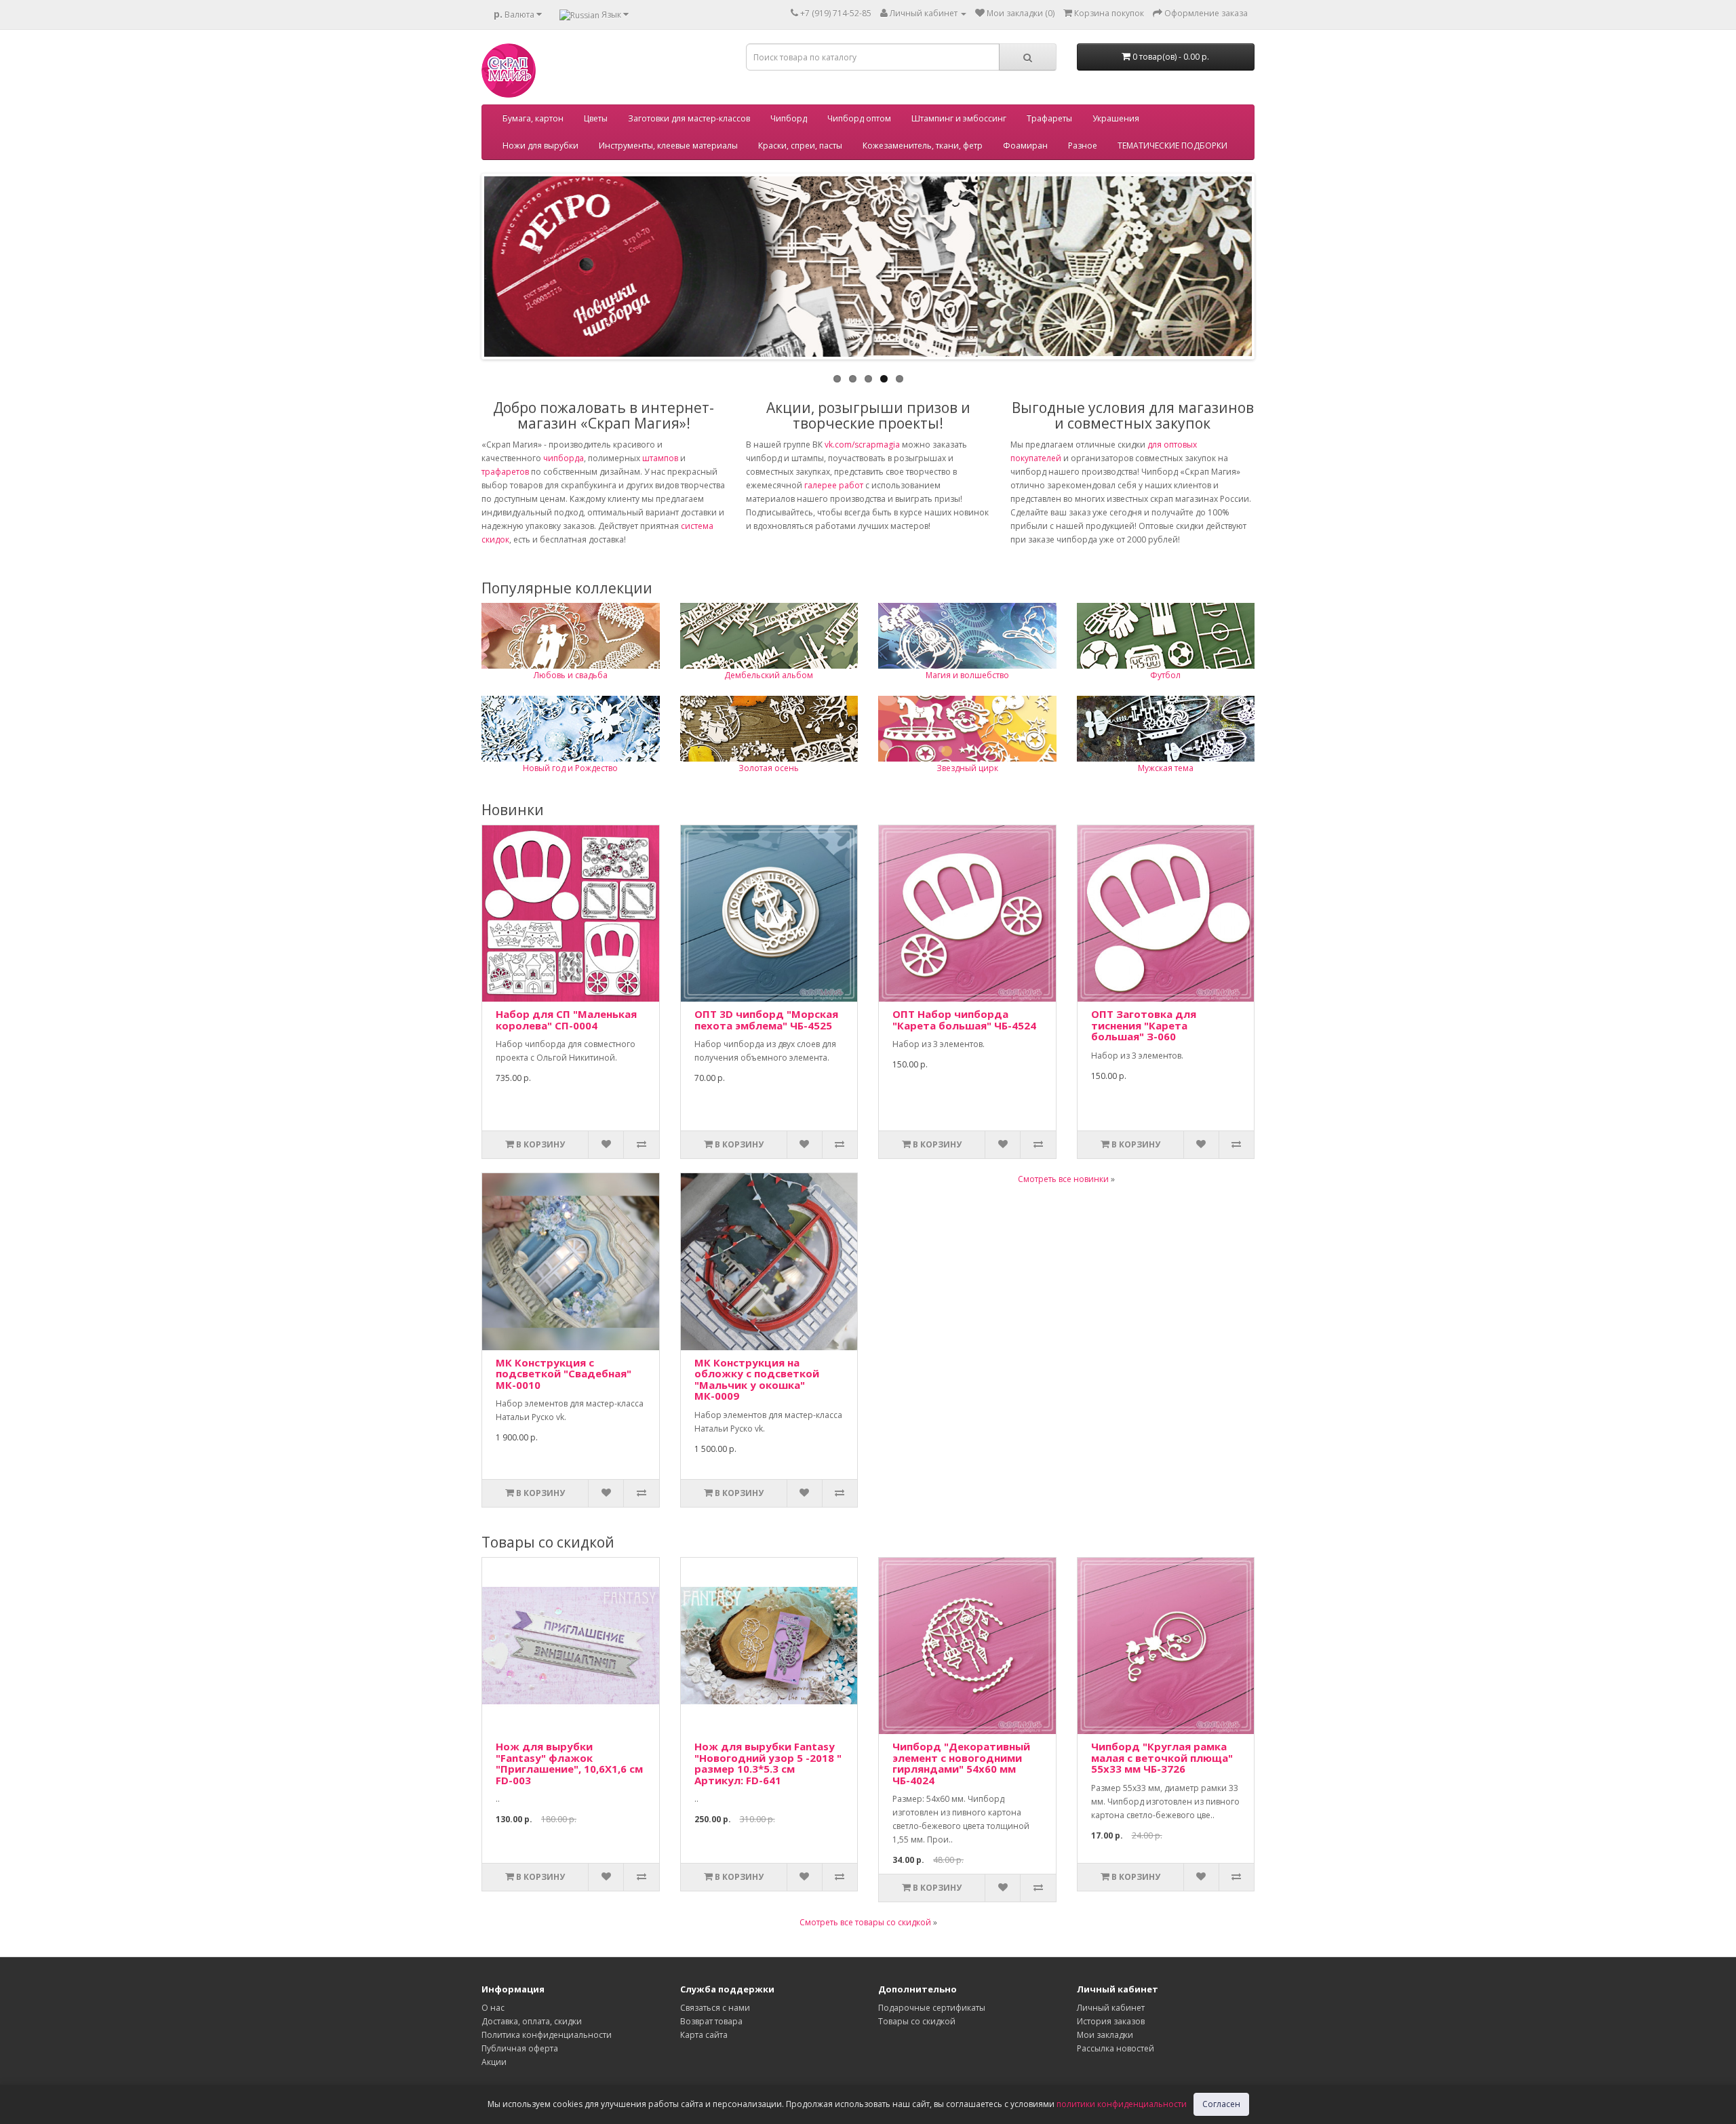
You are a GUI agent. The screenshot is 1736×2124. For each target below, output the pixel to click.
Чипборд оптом (859, 118)
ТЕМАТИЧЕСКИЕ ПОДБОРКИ (1172, 145)
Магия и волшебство (967, 675)
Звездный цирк (967, 768)
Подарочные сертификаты (932, 2008)
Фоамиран (1025, 145)
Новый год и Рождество (570, 768)
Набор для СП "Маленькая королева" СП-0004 (566, 1020)
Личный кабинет (1111, 2008)
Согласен (1221, 2104)
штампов (660, 458)
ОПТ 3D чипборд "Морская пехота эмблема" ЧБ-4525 (766, 1020)
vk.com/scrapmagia (861, 445)
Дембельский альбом (769, 675)
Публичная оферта (520, 2048)
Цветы (596, 118)
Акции (494, 2062)
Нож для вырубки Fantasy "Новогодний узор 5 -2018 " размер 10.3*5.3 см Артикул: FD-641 (768, 1763)
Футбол (1165, 675)
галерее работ (834, 485)
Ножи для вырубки (540, 145)
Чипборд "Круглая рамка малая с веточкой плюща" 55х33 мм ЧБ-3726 (1162, 1757)
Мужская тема (1166, 768)
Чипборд (789, 118)
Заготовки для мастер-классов (689, 118)
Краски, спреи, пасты (800, 145)
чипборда (564, 458)
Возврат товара (711, 2021)
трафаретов (505, 472)
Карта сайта (704, 2035)
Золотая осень (769, 768)
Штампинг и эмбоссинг (959, 118)
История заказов (1111, 2021)
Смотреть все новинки (1063, 1179)
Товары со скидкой (917, 2021)
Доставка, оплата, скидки (532, 2021)
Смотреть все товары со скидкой (865, 1922)
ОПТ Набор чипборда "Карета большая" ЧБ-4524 (964, 1020)
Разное (1083, 145)
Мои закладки (1105, 2035)
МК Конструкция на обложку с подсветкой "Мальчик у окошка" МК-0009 (757, 1379)
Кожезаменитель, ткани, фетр (923, 145)
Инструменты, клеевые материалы (668, 145)
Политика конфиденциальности (547, 2035)
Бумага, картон (533, 118)
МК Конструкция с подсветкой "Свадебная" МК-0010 (564, 1374)
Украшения (1116, 118)
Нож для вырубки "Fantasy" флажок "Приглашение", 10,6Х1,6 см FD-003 (569, 1763)
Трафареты (1049, 118)
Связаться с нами (715, 2008)
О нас (493, 2008)
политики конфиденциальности (1122, 2104)
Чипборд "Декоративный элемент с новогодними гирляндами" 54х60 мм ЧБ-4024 (961, 1763)
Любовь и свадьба (571, 675)
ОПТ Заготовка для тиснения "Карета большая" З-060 (1144, 1025)
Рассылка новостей (1116, 2048)
